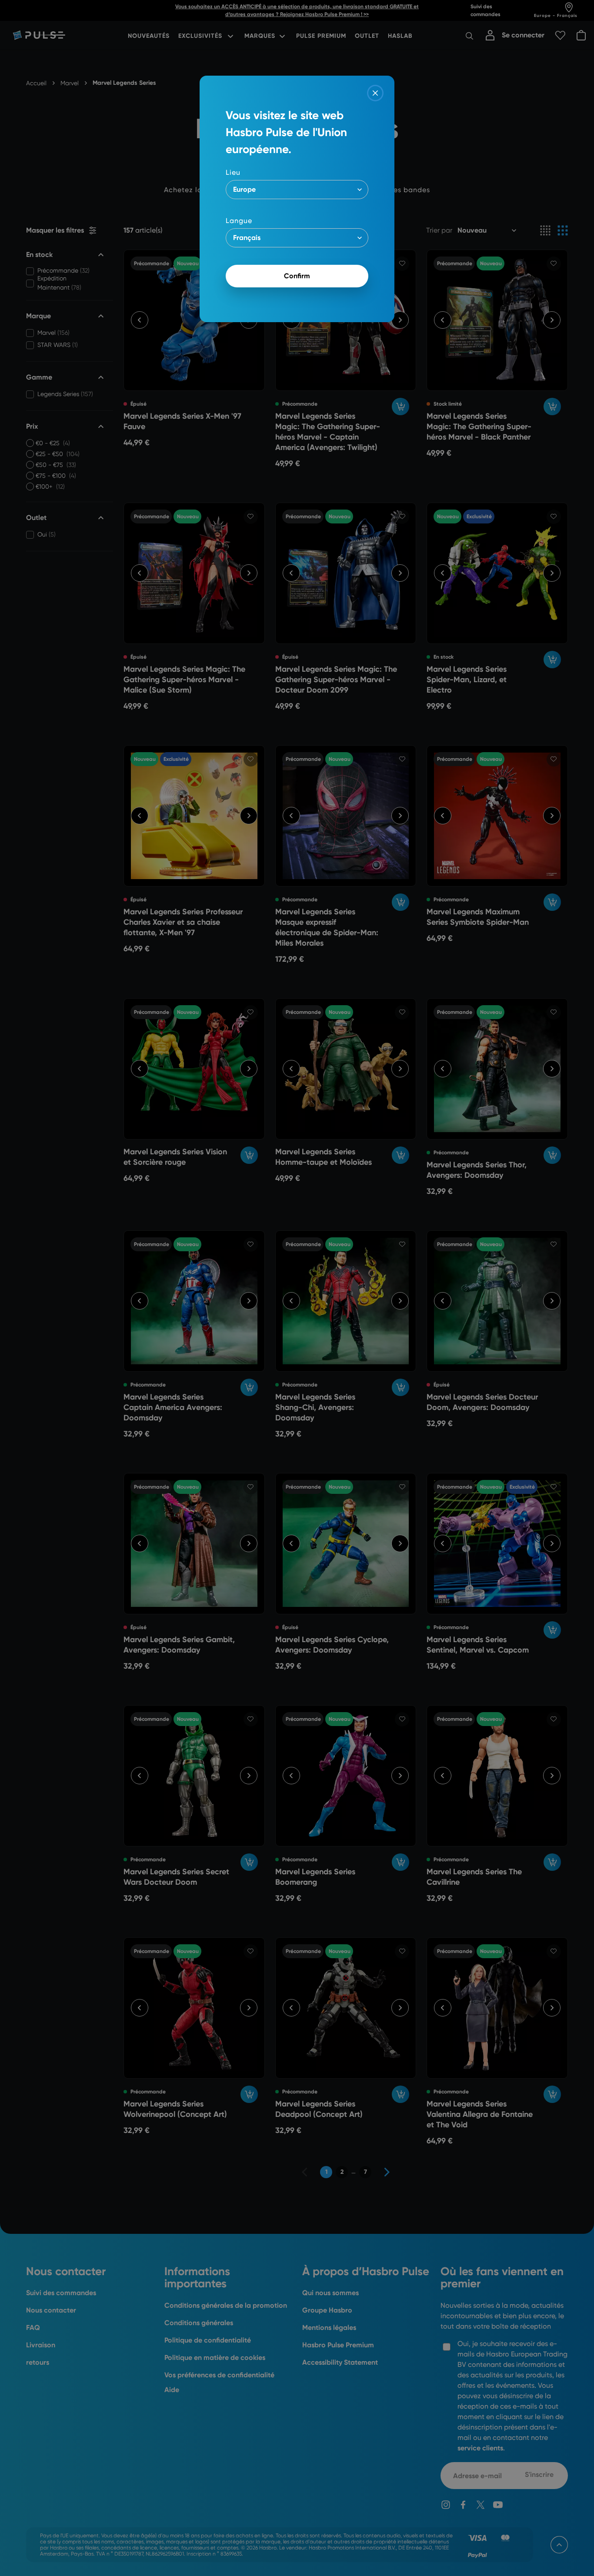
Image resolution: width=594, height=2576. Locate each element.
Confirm (297, 276)
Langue (239, 221)
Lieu (233, 172)
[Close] (375, 93)
